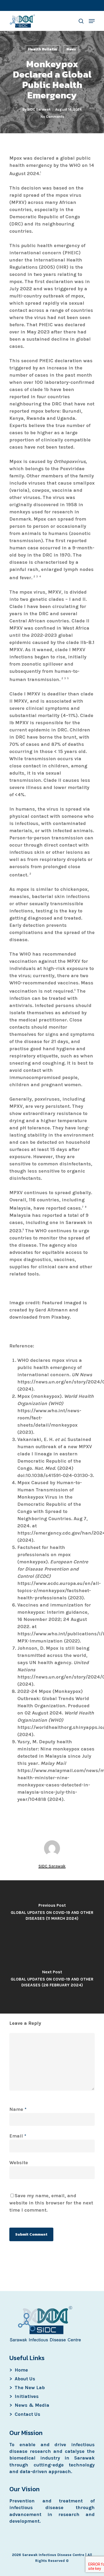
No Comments (52, 117)
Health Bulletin (43, 49)
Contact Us (27, 2414)
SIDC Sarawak (39, 109)
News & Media (32, 2405)
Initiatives (27, 2396)
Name (18, 2109)
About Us (25, 2379)
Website (19, 2163)
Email (18, 2136)
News (71, 49)
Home (21, 2370)
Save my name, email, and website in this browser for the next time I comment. (51, 2203)
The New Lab (30, 2388)
